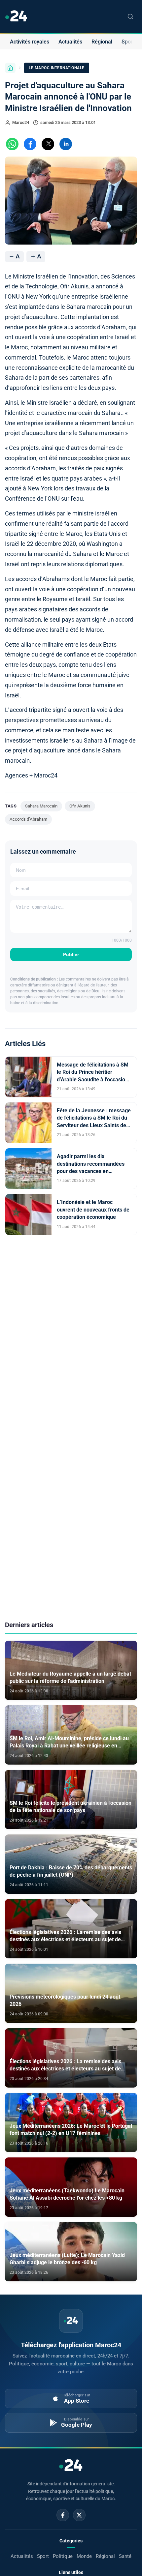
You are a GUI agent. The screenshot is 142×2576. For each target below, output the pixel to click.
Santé (125, 2556)
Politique (63, 2556)
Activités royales (30, 42)
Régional (102, 42)
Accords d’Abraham (28, 819)
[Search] (130, 16)
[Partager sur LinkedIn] (66, 144)
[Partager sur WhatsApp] (12, 144)
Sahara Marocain (41, 806)
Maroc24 (21, 122)
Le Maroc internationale (57, 68)
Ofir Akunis (80, 806)
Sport (128, 42)
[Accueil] (10, 68)
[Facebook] (63, 2515)
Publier (71, 954)
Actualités (70, 42)
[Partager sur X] (48, 144)
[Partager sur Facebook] (30, 144)
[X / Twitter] (79, 2515)
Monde (84, 2556)
